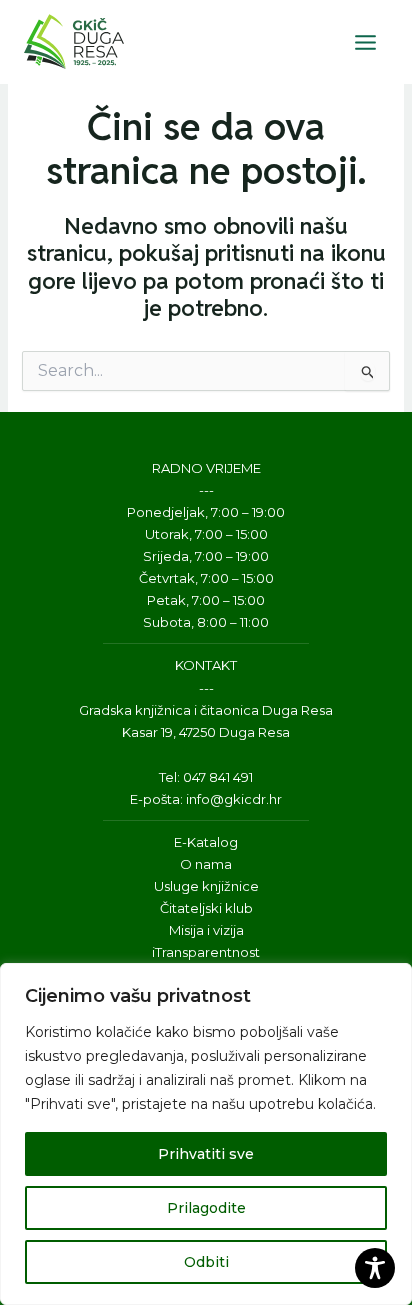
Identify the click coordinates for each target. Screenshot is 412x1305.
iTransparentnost (206, 952)
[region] (206, 1134)
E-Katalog (206, 842)
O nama (206, 864)
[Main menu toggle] (365, 42)
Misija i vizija (206, 930)
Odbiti (206, 1262)
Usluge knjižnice (206, 886)
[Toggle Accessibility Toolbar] (375, 1268)
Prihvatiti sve (206, 1154)
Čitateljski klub (206, 908)
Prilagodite (206, 1208)
